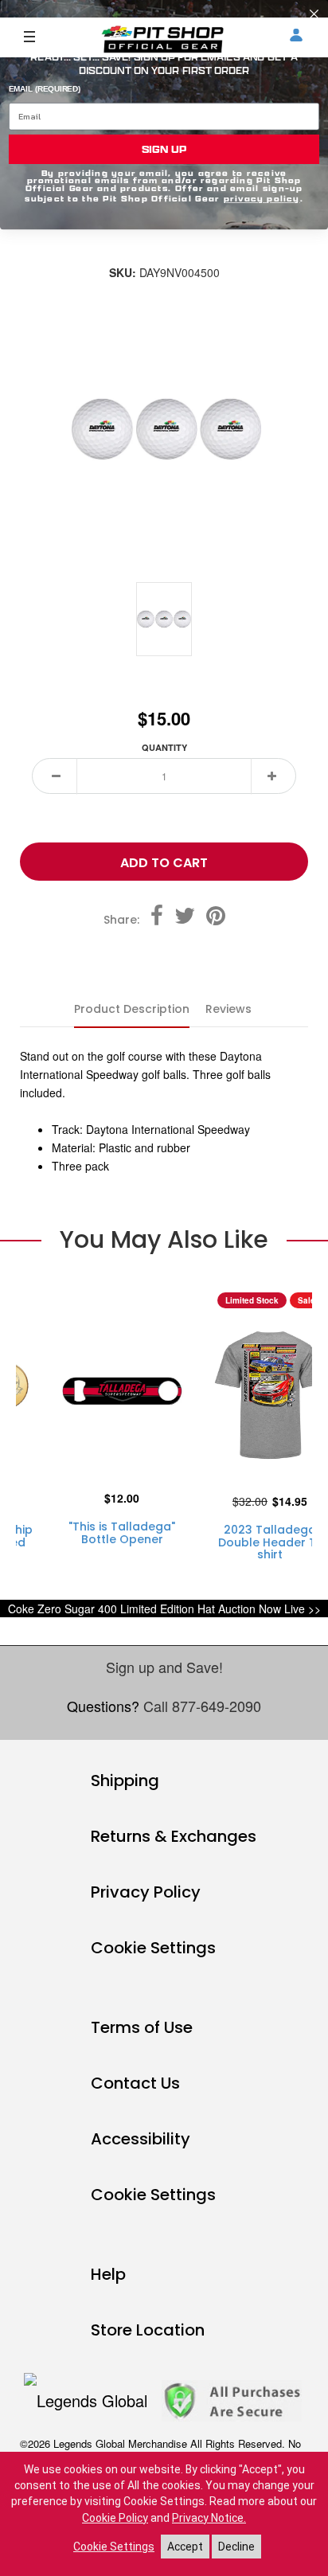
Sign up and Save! (164, 1667)
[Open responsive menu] (29, 36)
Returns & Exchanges (174, 1836)
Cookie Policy (115, 2518)
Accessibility (141, 2139)
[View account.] (296, 37)
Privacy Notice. (209, 2518)
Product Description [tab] (132, 1009)
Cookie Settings (153, 1948)
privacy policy (262, 198)
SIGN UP (164, 149)
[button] (57, 776)
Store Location (148, 2330)
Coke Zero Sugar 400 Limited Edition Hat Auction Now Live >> (164, 1609)
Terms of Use (142, 2027)
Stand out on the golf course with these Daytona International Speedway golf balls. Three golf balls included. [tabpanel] (145, 1111)
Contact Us (135, 2083)
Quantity (164, 747)
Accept (185, 2547)
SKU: (123, 273)
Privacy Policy (146, 1892)
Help (108, 2274)
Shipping (125, 1781)
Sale (307, 1300)
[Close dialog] (314, 14)
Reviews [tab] (228, 1009)
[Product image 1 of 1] (164, 619)
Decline (236, 2547)
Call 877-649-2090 (202, 1706)
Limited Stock (252, 1300)
